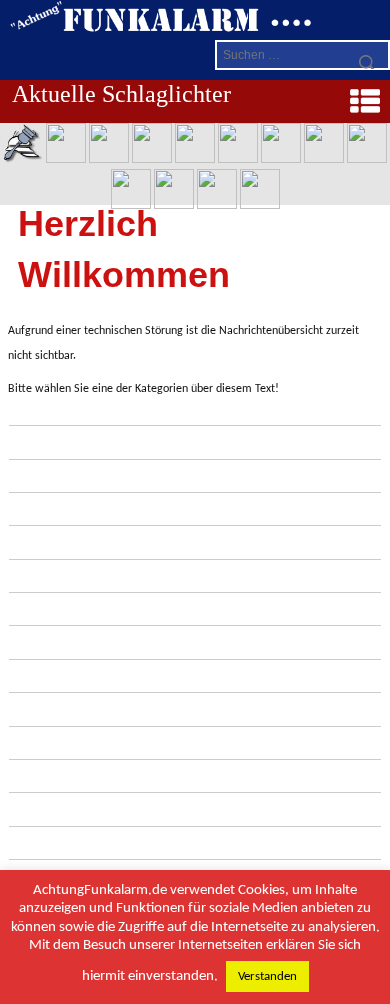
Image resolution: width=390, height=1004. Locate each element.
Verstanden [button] (267, 976)
